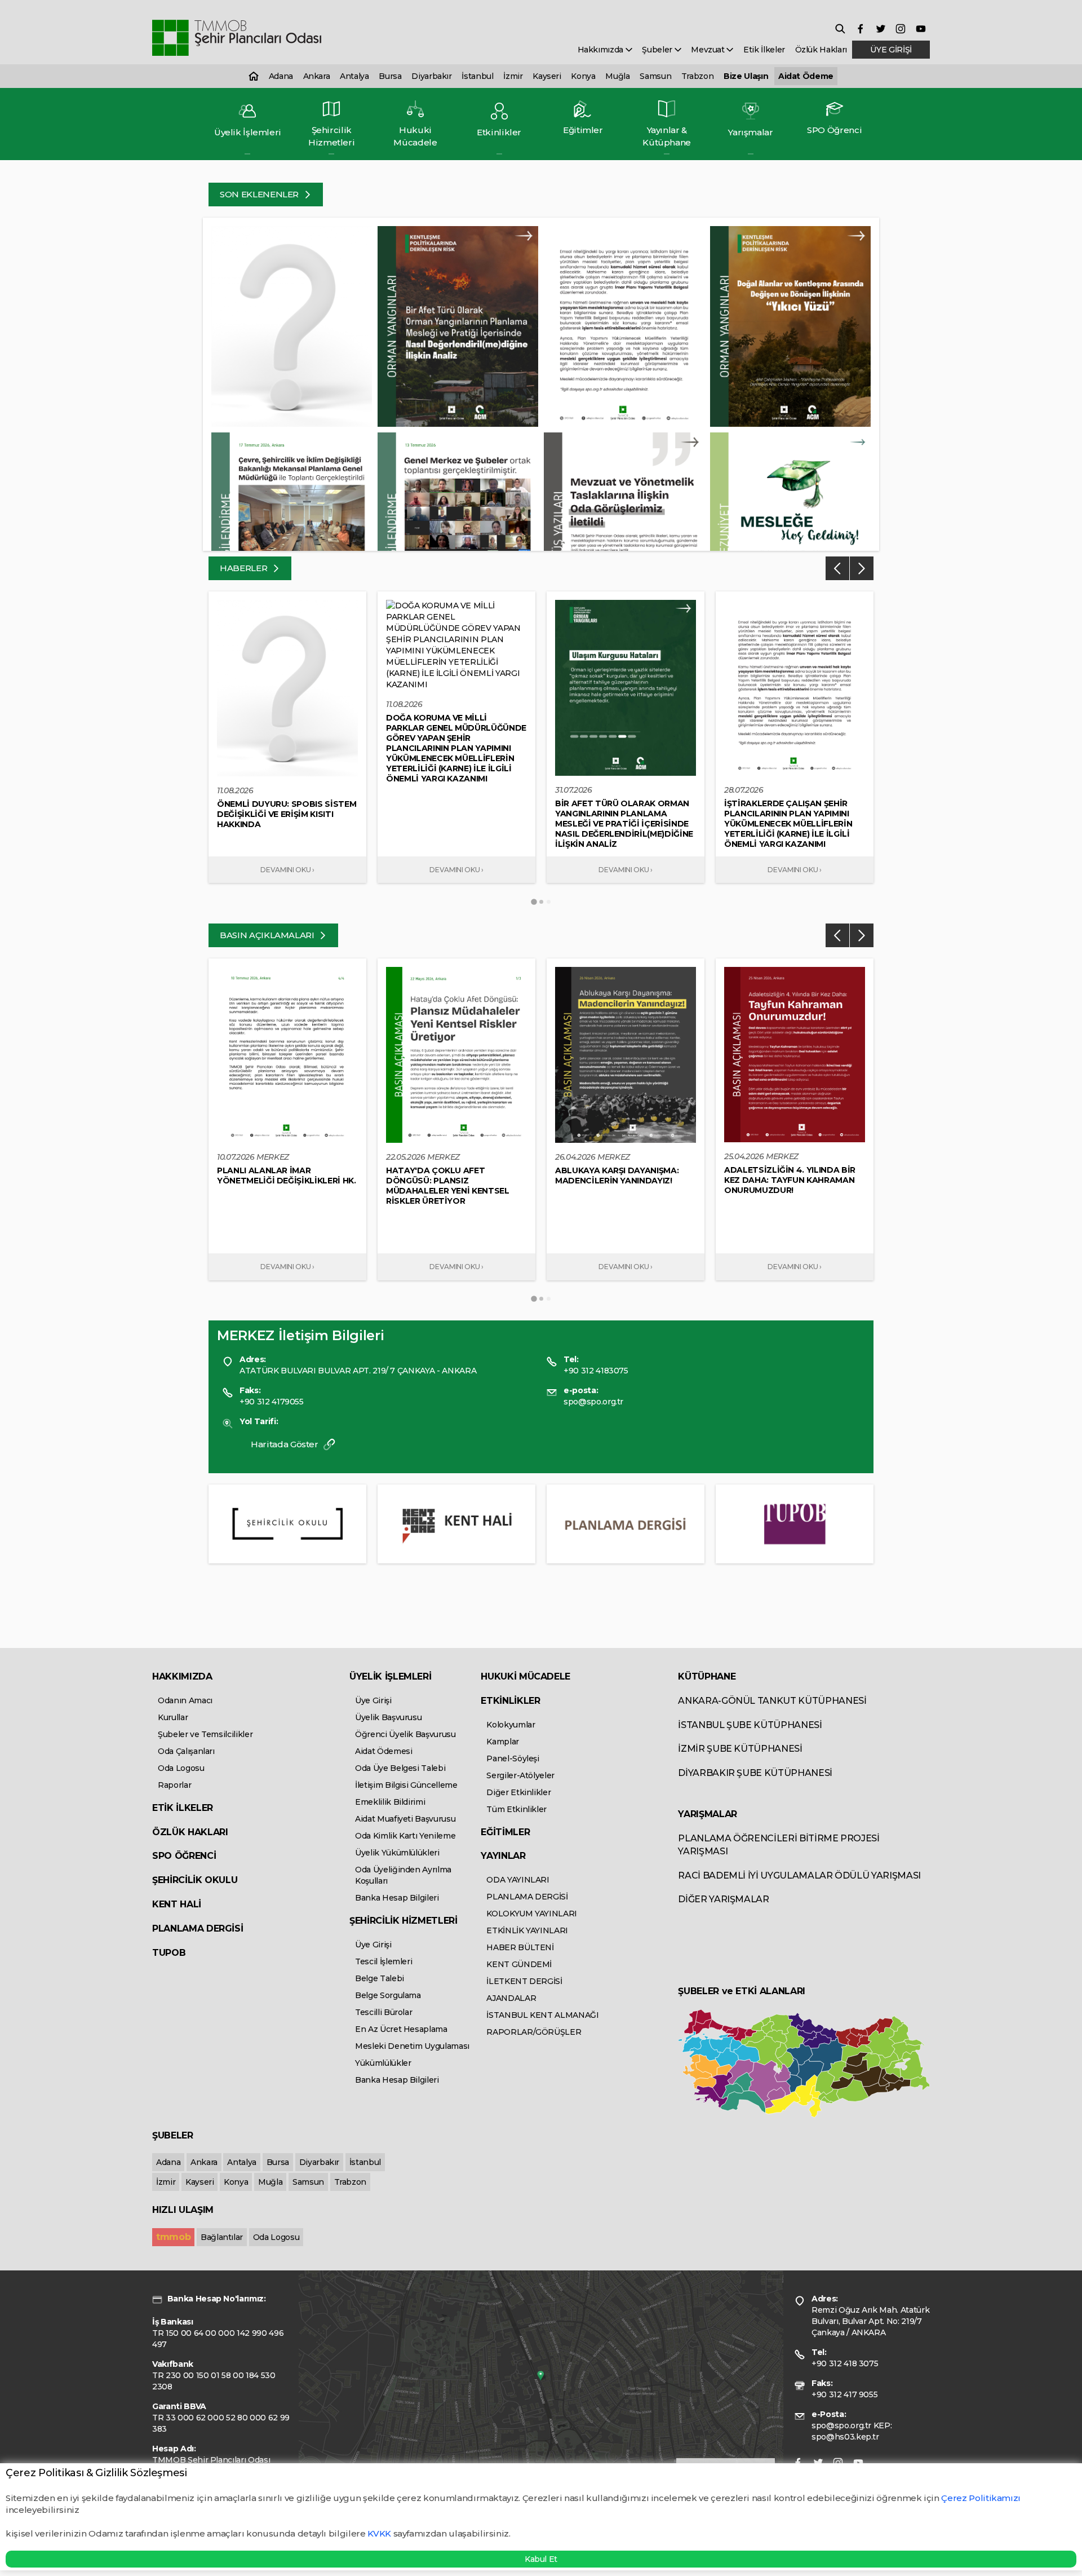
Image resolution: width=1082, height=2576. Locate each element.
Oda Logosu (181, 1768)
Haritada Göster (285, 1444)
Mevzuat (709, 50)
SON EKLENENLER (260, 194)
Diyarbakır (432, 76)
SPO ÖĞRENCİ (184, 1856)
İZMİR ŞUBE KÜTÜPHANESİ (740, 1749)
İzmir (513, 76)
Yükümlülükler (383, 2063)
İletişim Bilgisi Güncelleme (406, 1785)
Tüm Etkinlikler (516, 1809)
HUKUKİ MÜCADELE (526, 1676)
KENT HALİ (177, 1904)
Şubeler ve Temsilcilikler (205, 1734)
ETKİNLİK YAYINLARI (527, 1930)
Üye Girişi (373, 1700)
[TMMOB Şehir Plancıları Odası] (237, 38)
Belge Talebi (380, 1978)
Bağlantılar (222, 2237)
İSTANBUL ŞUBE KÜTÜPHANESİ (750, 1725)
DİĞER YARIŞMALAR (723, 1899)
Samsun (655, 76)
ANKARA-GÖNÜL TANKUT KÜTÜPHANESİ (772, 1701)
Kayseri (547, 76)
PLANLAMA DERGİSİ (198, 1928)
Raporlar (174, 1785)
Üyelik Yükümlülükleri (397, 1853)
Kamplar (503, 1742)
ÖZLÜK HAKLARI (190, 1832)
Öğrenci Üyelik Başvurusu (405, 1734)
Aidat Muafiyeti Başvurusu (405, 1819)
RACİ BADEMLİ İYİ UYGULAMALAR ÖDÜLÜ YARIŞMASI (799, 1875)
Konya (583, 76)
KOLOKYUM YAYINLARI (532, 1914)
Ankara (317, 76)
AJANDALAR (511, 1998)
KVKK (379, 2533)
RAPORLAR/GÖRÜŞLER (534, 2032)
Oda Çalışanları (186, 1751)
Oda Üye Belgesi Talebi (400, 1768)
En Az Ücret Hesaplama (401, 2029)
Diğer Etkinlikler (518, 1792)
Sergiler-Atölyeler (520, 1775)
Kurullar (173, 1717)
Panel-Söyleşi (513, 1758)
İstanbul (477, 76)
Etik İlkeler (764, 50)
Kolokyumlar (511, 1725)
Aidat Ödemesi (383, 1751)
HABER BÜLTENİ (520, 1947)
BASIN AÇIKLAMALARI (268, 935)
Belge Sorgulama (388, 1995)
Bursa (390, 76)
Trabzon (698, 76)
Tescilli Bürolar (383, 2012)
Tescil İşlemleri (383, 1961)
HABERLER (245, 568)
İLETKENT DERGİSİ (524, 1981)
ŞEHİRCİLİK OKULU (195, 1880)
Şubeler (658, 50)
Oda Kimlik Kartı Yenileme (405, 1836)
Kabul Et (541, 2559)
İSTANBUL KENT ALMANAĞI (542, 2015)
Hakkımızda (602, 50)
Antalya (354, 76)
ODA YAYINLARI (518, 1880)
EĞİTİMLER (505, 1832)
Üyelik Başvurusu (388, 1717)
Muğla (617, 76)
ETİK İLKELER (183, 1808)
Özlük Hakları (821, 50)
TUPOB (169, 1953)
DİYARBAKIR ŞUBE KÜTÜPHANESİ (755, 1773)
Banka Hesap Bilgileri (397, 1898)
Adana (281, 76)
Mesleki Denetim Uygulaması (412, 2046)
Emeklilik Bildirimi (390, 1802)
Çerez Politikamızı (981, 2498)
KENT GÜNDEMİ (519, 1964)
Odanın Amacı (185, 1700)
